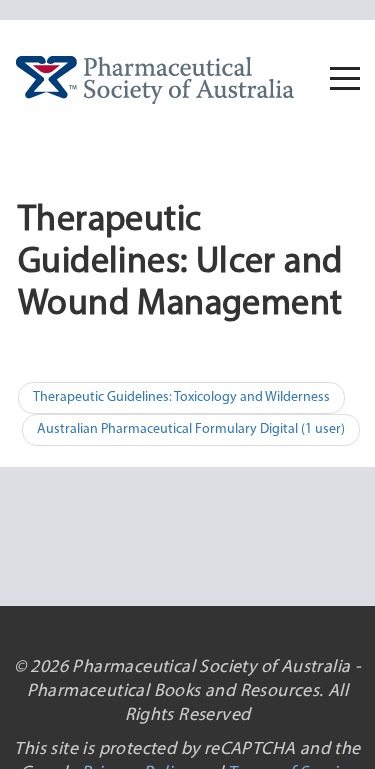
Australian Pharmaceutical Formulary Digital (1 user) (191, 429)
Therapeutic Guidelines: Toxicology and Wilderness (181, 397)
